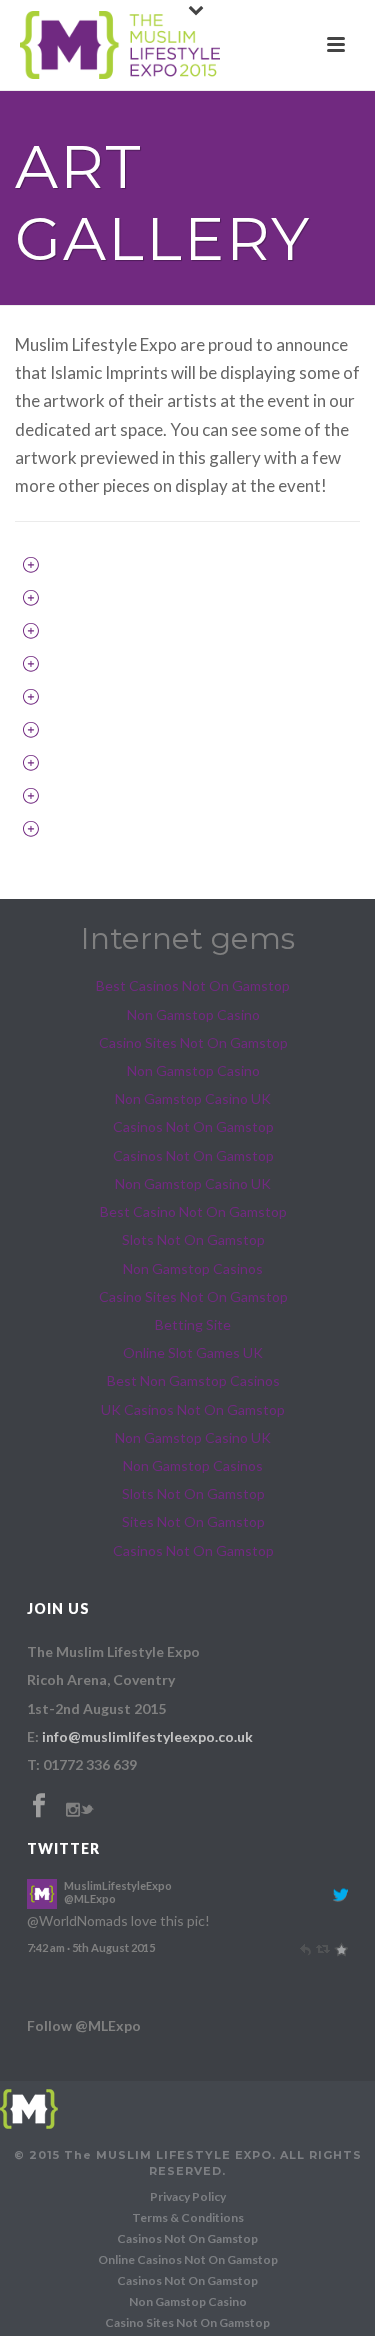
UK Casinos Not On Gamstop (193, 1409)
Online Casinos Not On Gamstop (188, 2259)
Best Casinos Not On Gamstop (193, 985)
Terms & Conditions (188, 2217)
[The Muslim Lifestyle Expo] (29, 2106)
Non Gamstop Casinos (193, 1268)
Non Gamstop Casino (193, 1014)
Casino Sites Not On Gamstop (193, 1042)
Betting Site (193, 1324)
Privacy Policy (188, 2196)
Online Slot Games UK (193, 1352)
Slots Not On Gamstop (193, 1239)
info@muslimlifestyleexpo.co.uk (147, 1736)
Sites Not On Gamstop (193, 1521)
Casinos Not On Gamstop (193, 1126)
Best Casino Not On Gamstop (193, 1211)
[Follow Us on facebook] (39, 1806)
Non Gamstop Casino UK (193, 1098)
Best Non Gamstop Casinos (193, 1380)
